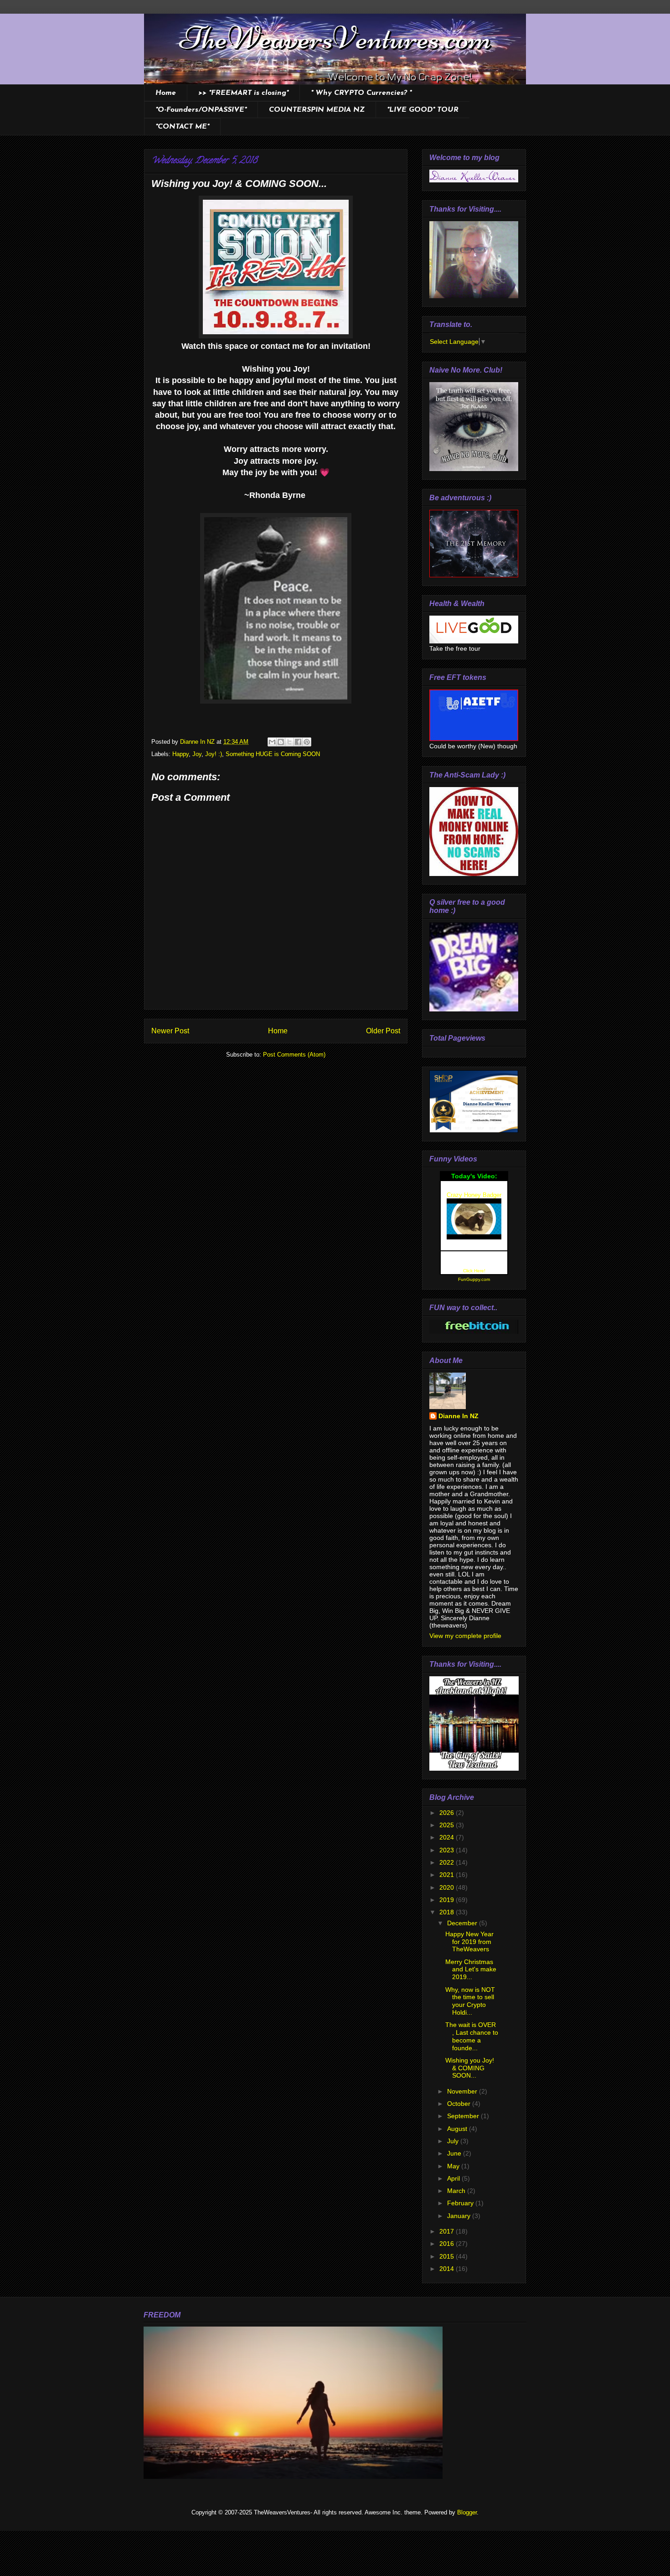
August (458, 2129)
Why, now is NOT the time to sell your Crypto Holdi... (470, 2001)
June (455, 2153)
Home (166, 93)
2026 (448, 1813)
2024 (448, 1837)
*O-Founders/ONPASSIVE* (201, 110)
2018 (448, 1912)
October (460, 2104)
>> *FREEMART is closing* (243, 93)
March (457, 2191)
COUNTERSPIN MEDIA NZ (317, 110)
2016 (448, 2244)
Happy (180, 754)
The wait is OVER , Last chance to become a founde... (472, 2036)
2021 (448, 1875)
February (461, 2203)
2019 (448, 1900)
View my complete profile (465, 1636)
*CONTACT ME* (182, 127)
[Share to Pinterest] (307, 742)
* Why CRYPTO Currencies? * (361, 93)
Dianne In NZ (459, 1416)
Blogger (467, 2512)
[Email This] (272, 742)
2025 (448, 1825)
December (463, 1923)
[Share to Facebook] (298, 742)
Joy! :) (214, 754)
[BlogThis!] (281, 742)
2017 (448, 2231)
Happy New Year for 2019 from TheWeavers (469, 1942)
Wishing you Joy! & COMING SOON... (470, 2068)
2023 (448, 1850)
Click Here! (474, 1271)
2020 (448, 1887)
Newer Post (170, 1031)
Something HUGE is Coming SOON (273, 754)
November (463, 2091)
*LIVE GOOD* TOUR (423, 110)
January (460, 2216)
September (464, 2116)
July (454, 2141)
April (454, 2178)
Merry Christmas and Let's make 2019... (471, 1970)
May (454, 2166)
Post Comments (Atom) (294, 1055)
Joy (197, 754)
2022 (448, 1862)
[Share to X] (289, 742)
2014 (448, 2269)
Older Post (383, 1031)
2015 (448, 2256)
